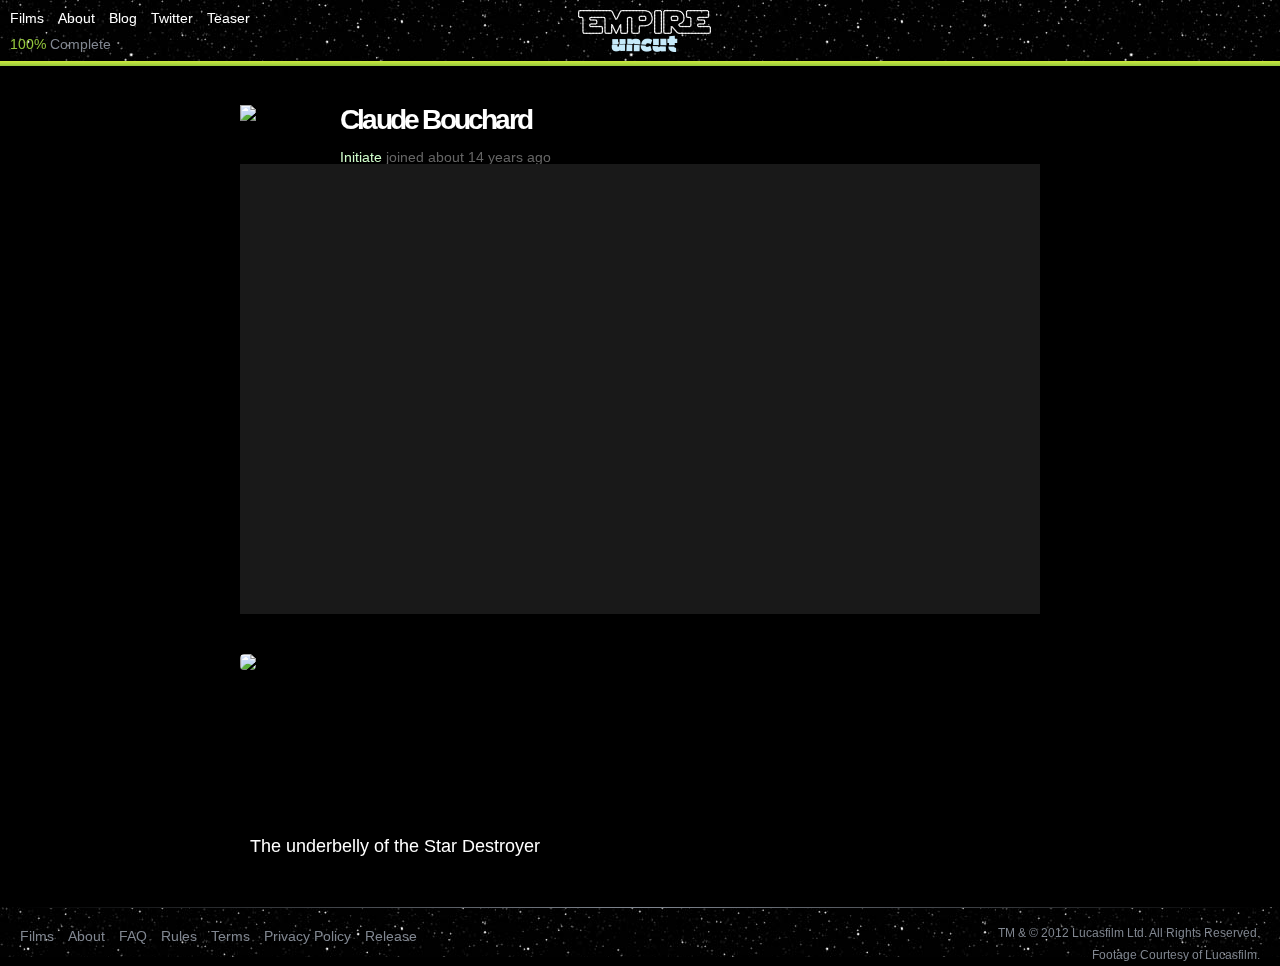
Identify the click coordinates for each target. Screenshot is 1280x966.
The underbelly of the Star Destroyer (395, 846)
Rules (179, 936)
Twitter (172, 18)
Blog (123, 18)
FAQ (133, 936)
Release (391, 936)
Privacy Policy (307, 936)
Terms (230, 936)
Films (27, 18)
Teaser (228, 18)
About (76, 18)
